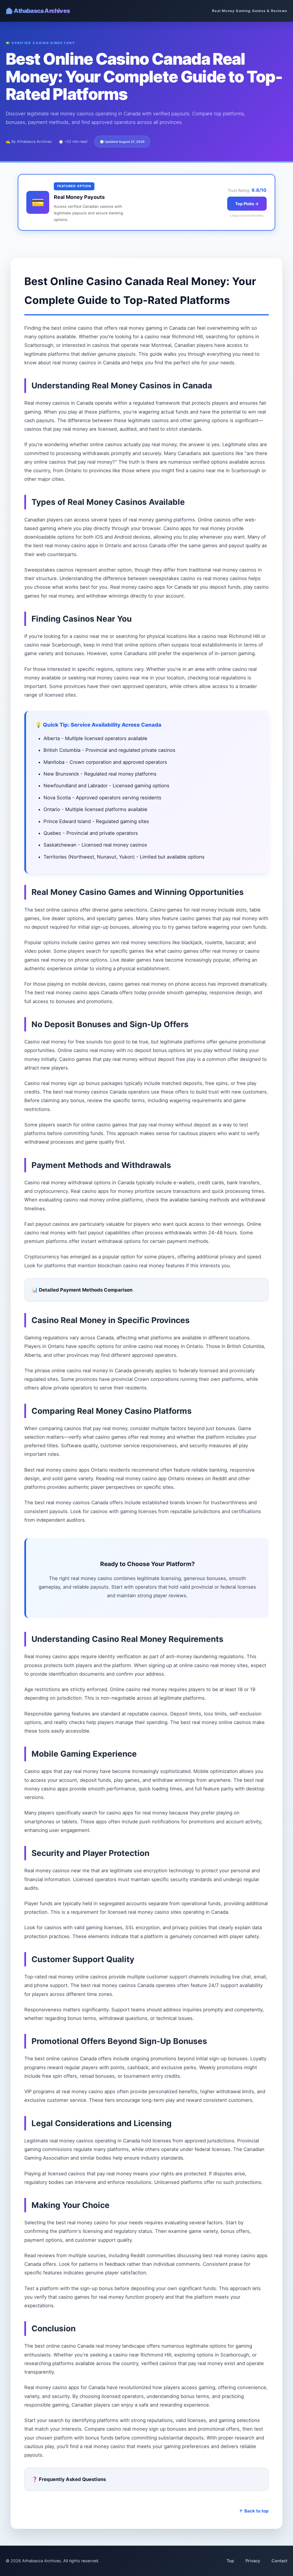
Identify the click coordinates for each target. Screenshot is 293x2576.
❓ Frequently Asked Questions (69, 2479)
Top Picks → (247, 204)
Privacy (253, 2561)
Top (230, 2561)
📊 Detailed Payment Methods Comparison (82, 1290)
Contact (279, 2561)
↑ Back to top (254, 2511)
